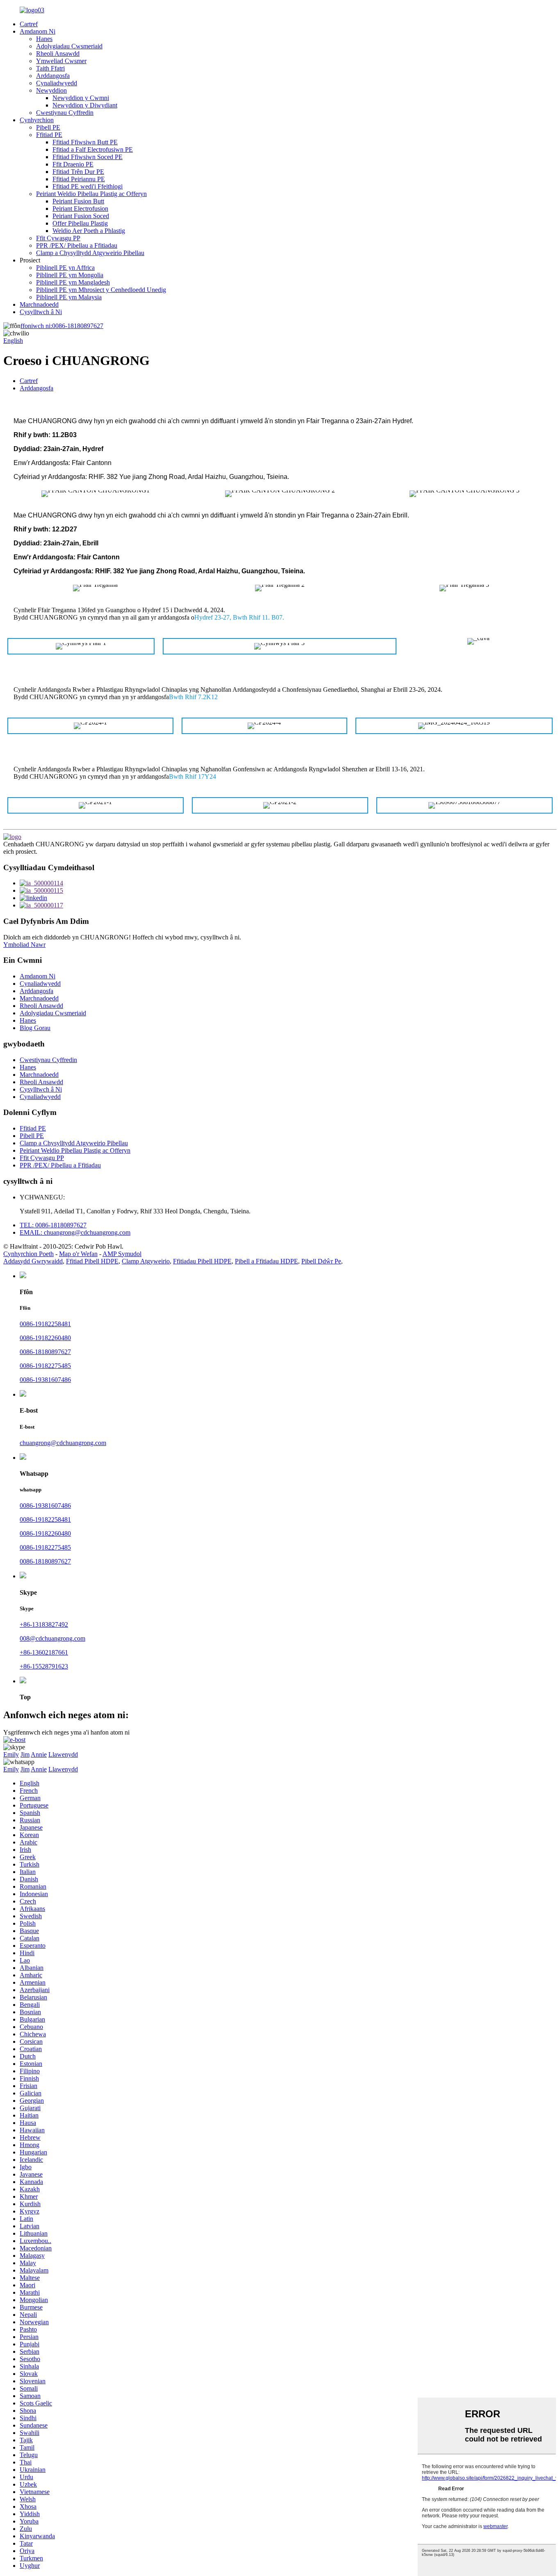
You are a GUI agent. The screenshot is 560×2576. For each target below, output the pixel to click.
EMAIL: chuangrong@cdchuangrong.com (75, 1232)
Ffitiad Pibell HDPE (92, 1261)
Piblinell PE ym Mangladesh (73, 282)
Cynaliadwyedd (57, 83)
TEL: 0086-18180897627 (53, 1225)
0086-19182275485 (45, 1366)
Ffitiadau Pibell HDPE (202, 1261)
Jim (25, 1754)
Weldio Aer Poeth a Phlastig (89, 231)
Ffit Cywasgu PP (58, 238)
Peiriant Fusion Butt (78, 201)
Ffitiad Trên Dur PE (78, 172)
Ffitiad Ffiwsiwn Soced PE (88, 157)
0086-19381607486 (45, 1380)
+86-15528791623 (44, 1666)
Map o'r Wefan (78, 1254)
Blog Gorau (35, 1028)
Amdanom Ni (38, 31)
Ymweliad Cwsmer (61, 61)
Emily (11, 1754)
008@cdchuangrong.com (52, 1638)
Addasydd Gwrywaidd (33, 1261)
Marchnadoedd (39, 304)
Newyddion (51, 90)
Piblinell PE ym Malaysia (69, 297)
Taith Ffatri (50, 68)
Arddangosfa (53, 76)
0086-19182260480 (45, 1338)
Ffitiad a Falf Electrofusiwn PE (93, 149)
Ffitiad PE (49, 135)
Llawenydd (63, 1754)
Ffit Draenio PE (73, 164)
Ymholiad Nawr (24, 945)
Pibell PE (48, 127)
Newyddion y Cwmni (81, 98)
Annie (39, 1754)
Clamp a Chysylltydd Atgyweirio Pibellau (90, 253)
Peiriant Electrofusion (80, 209)
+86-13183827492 (44, 1624)
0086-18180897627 (62, 326)
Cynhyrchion (37, 120)
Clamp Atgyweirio (146, 1261)
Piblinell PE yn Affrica (65, 268)
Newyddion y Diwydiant (85, 105)
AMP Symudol (122, 1254)
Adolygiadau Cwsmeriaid (69, 46)
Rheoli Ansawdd (58, 54)
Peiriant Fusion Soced (81, 216)
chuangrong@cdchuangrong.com (63, 1443)
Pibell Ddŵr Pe (321, 1261)
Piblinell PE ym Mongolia (70, 275)
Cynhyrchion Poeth (28, 1254)
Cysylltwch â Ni (41, 312)
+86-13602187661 (44, 1652)
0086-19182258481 (45, 1324)
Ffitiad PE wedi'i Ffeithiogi (88, 186)
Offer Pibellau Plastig (80, 223)
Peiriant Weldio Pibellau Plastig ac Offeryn (91, 194)
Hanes (44, 39)
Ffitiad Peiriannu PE (79, 179)
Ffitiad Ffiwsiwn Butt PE (85, 142)
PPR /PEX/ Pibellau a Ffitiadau (77, 245)
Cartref (29, 24)
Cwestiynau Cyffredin (65, 113)
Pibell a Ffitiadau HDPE (266, 1261)
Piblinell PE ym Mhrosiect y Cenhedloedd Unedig (101, 290)
